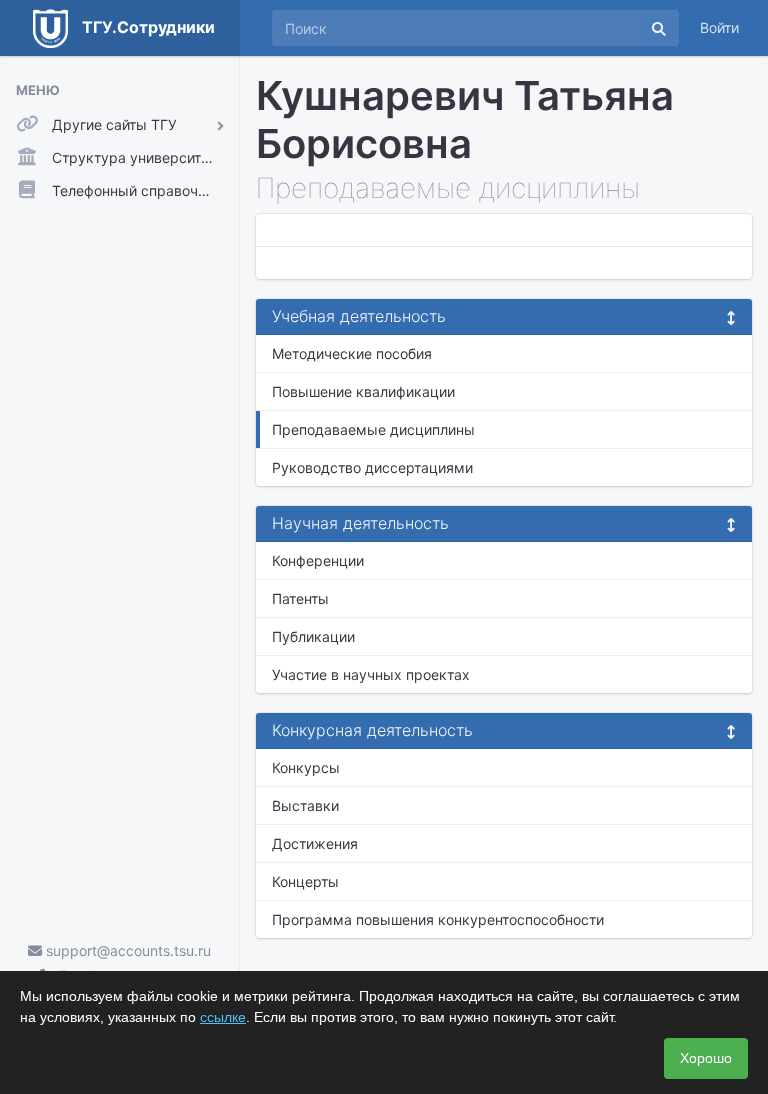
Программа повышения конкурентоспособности (438, 919)
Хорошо (706, 1058)
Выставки (305, 805)
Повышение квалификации (363, 391)
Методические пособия (352, 353)
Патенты (300, 598)
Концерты (305, 881)
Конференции (318, 560)
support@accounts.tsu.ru (126, 950)
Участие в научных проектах (371, 674)
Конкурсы (306, 767)
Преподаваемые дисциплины (373, 429)
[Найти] (659, 28)
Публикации (313, 636)
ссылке (223, 1017)
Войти (719, 27)
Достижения (315, 843)
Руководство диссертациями (372, 467)
